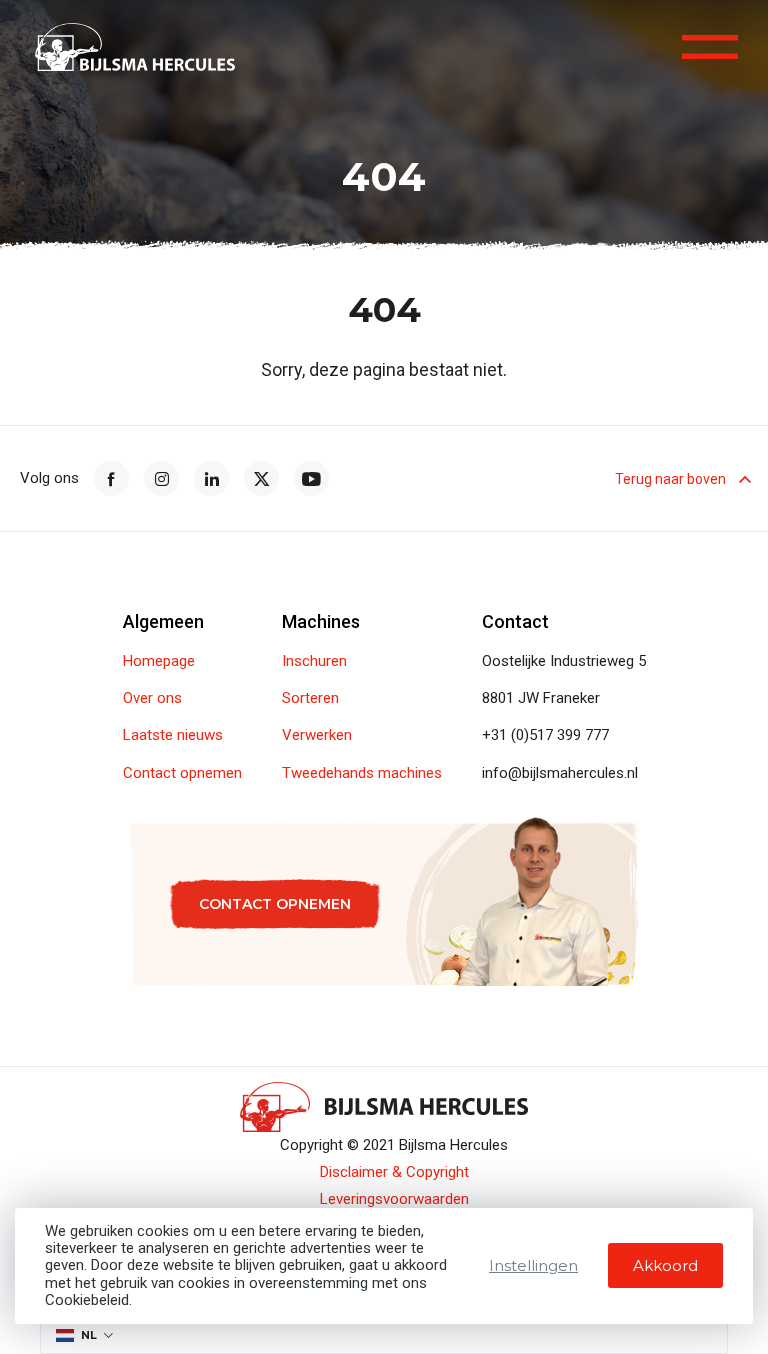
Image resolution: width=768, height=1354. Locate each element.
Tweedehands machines (362, 773)
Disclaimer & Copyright (394, 1172)
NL (89, 1335)
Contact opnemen (182, 773)
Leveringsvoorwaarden (394, 1199)
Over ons (152, 698)
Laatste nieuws (173, 735)
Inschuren (314, 661)
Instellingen (533, 1265)
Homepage (159, 661)
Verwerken (317, 735)
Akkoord (665, 1265)
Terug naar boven (670, 479)
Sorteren (310, 698)
